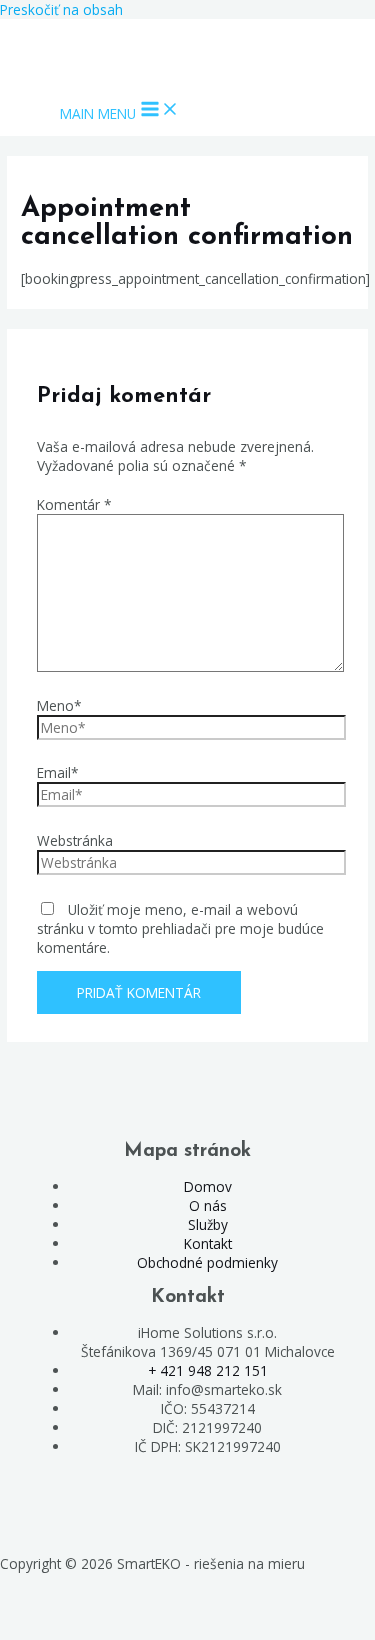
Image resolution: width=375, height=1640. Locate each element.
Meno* (59, 705)
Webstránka (75, 840)
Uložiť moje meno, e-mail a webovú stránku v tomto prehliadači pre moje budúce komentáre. (180, 928)
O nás (208, 1205)
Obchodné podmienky (207, 1262)
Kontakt (208, 1243)
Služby (208, 1224)
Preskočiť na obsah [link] (61, 9)
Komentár (74, 504)
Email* (58, 772)
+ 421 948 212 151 (208, 1370)
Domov (208, 1186)
